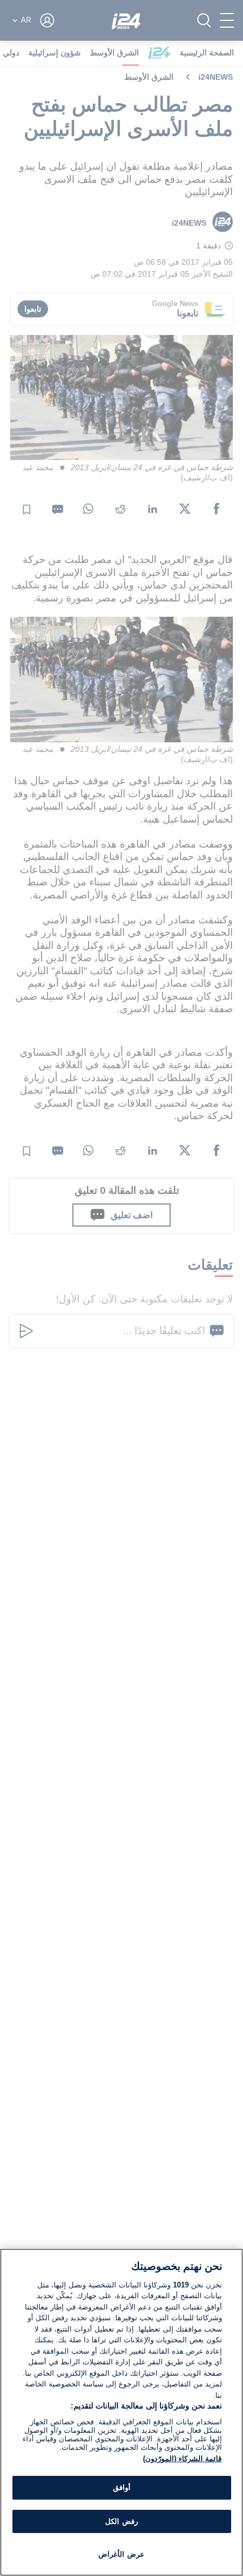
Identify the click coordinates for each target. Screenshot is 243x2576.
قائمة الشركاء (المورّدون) (182, 2459)
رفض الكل (121, 2521)
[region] (121, 2412)
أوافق (122, 2487)
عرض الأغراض (121, 2554)
